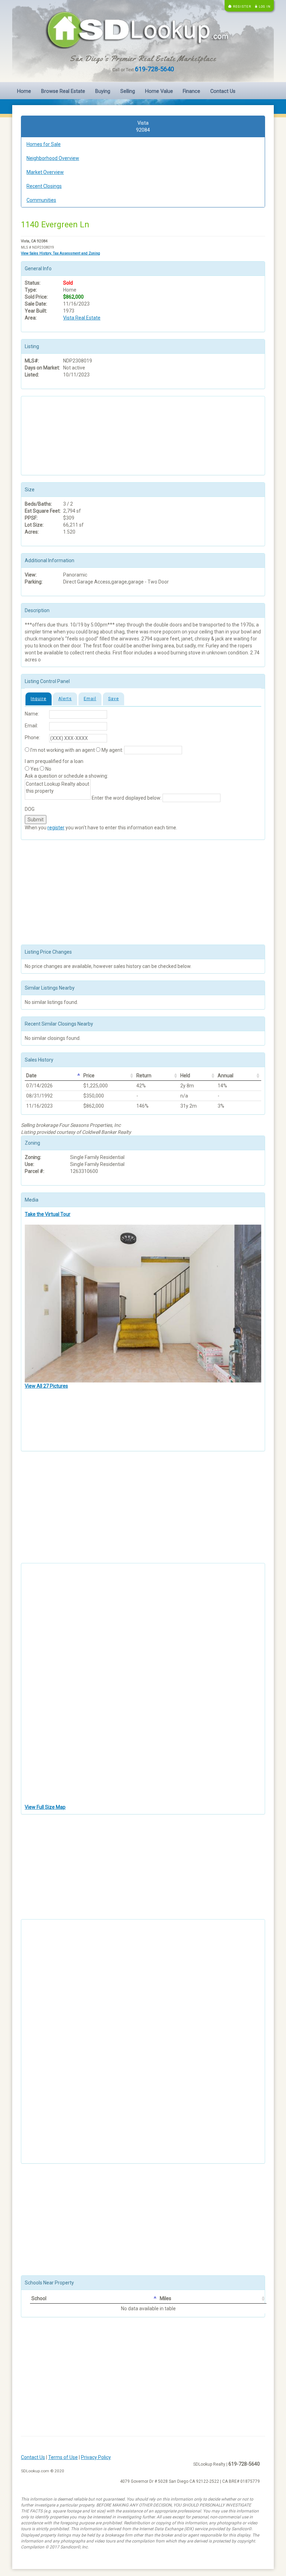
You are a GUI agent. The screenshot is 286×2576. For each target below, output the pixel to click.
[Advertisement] (60, 435)
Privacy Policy (96, 2457)
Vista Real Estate (82, 318)
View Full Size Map (45, 1807)
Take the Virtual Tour (48, 1214)
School (39, 2298)
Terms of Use (63, 2457)
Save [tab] (114, 699)
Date (31, 1076)
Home (24, 91)
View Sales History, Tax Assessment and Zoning (61, 253)
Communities (41, 200)
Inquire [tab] (39, 699)
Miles (165, 2298)
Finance (191, 91)
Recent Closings (44, 186)
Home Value (159, 91)
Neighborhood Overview (53, 158)
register (56, 828)
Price (89, 1076)
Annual (225, 1076)
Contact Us (223, 91)
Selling (128, 91)
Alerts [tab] (65, 699)
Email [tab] (90, 699)
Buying (103, 91)
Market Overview (45, 172)
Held (185, 1076)
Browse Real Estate (63, 91)
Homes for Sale (44, 144)
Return (144, 1076)
